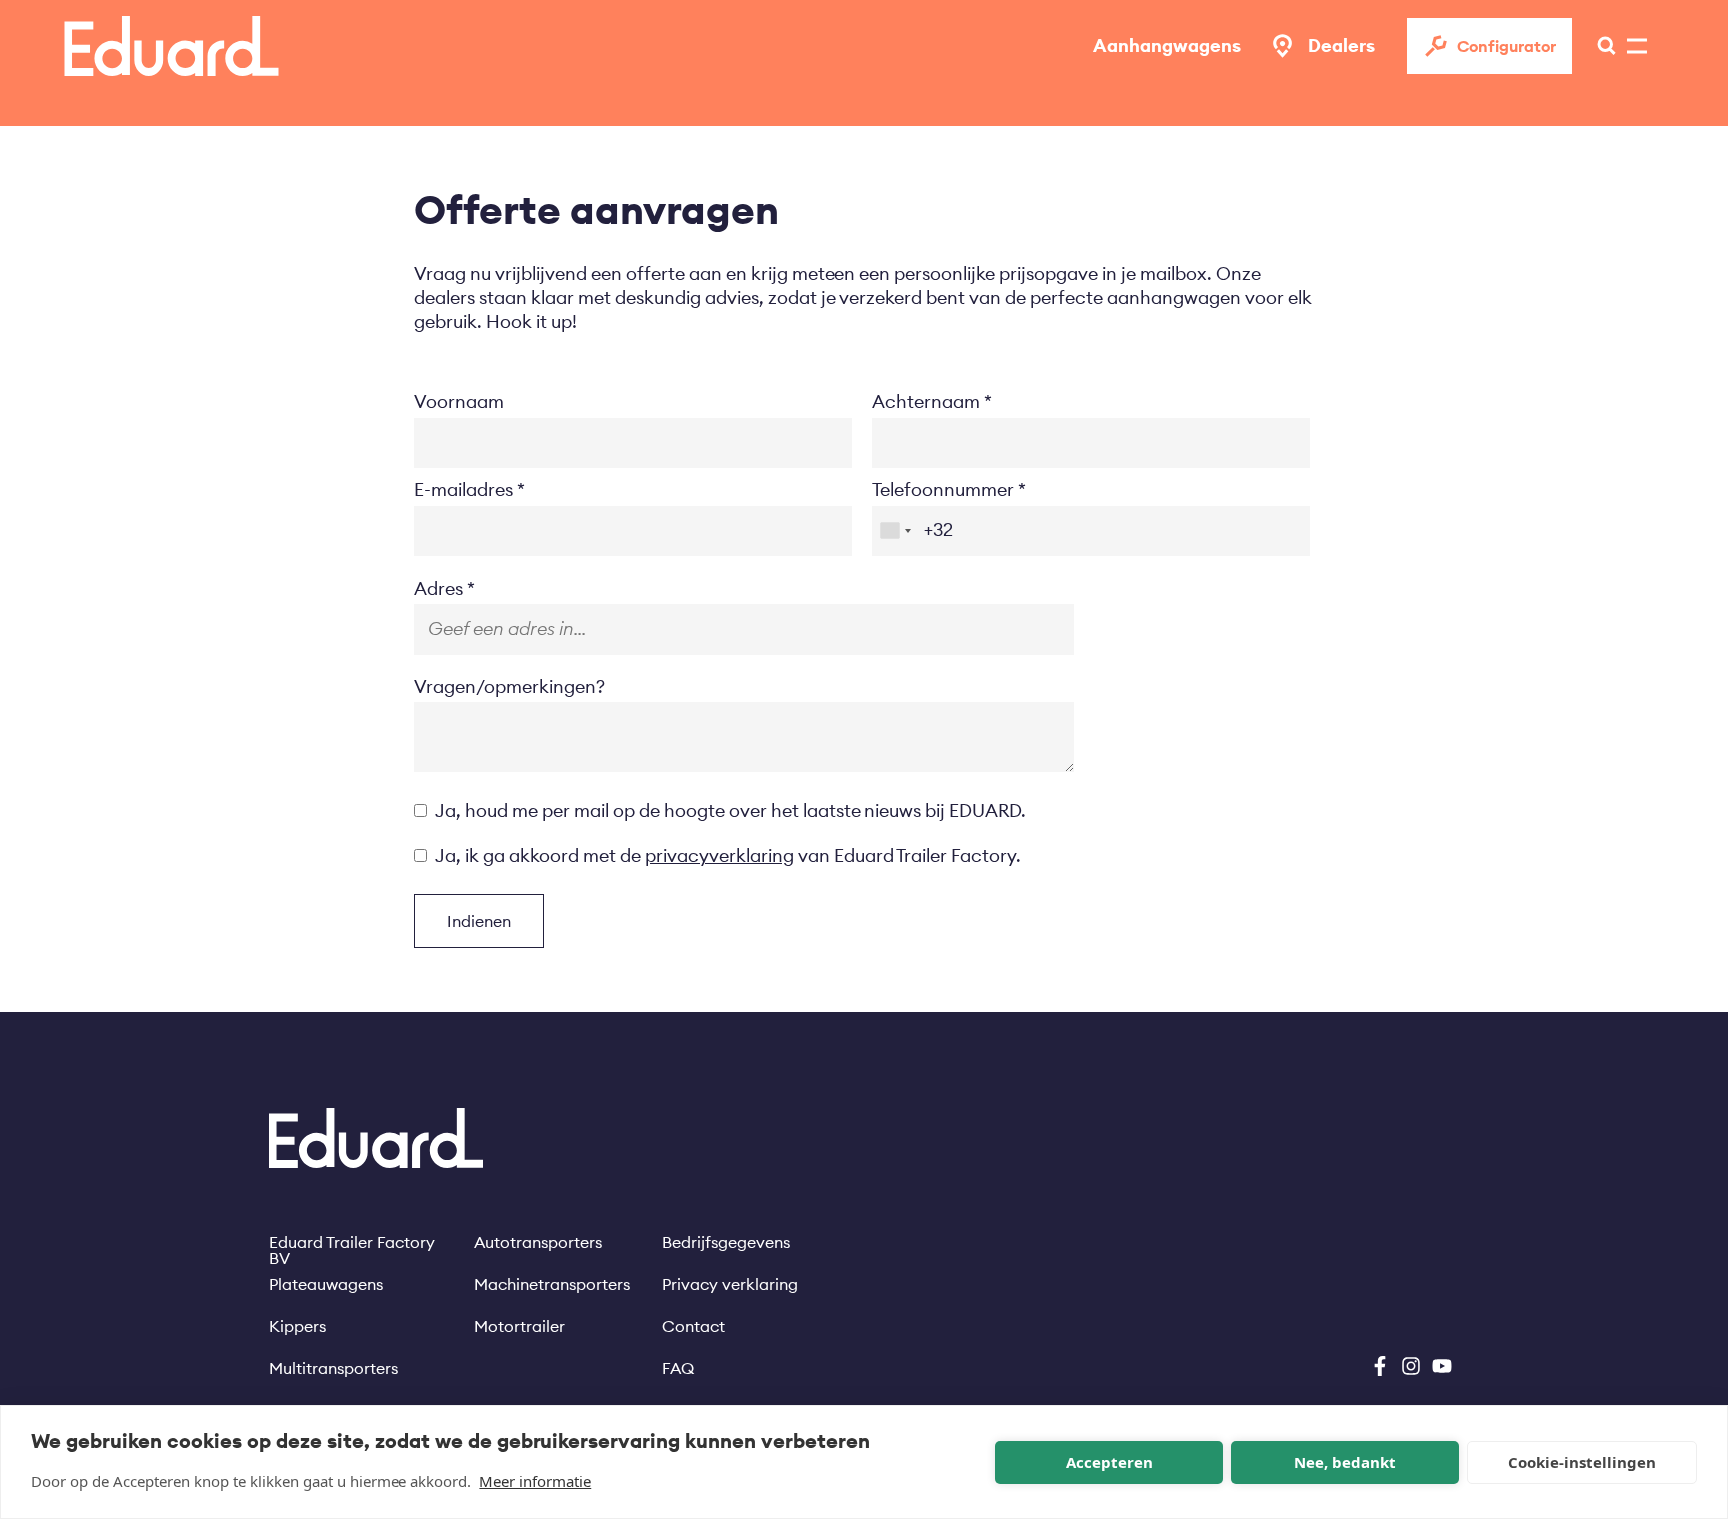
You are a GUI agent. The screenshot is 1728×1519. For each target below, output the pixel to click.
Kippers (297, 1326)
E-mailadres (463, 489)
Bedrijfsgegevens (726, 1242)
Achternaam (926, 401)
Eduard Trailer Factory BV (352, 1242)
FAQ (678, 1368)
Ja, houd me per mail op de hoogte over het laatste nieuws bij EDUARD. (730, 810)
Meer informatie (535, 1481)
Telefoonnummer (943, 489)
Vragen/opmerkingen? (509, 686)
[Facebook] (1380, 1366)
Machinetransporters (552, 1284)
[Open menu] (1601, 46)
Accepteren (1109, 1462)
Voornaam (459, 401)
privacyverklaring (719, 855)
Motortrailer (519, 1326)
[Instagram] (1411, 1366)
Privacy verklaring (730, 1284)
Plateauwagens (326, 1284)
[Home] (171, 46)
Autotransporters (538, 1242)
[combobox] (895, 531)
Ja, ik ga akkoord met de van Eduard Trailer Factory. (728, 855)
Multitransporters (333, 1368)
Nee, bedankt (1345, 1462)
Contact (693, 1326)
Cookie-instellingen (1582, 1462)
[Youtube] (1442, 1366)
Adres (438, 588)
